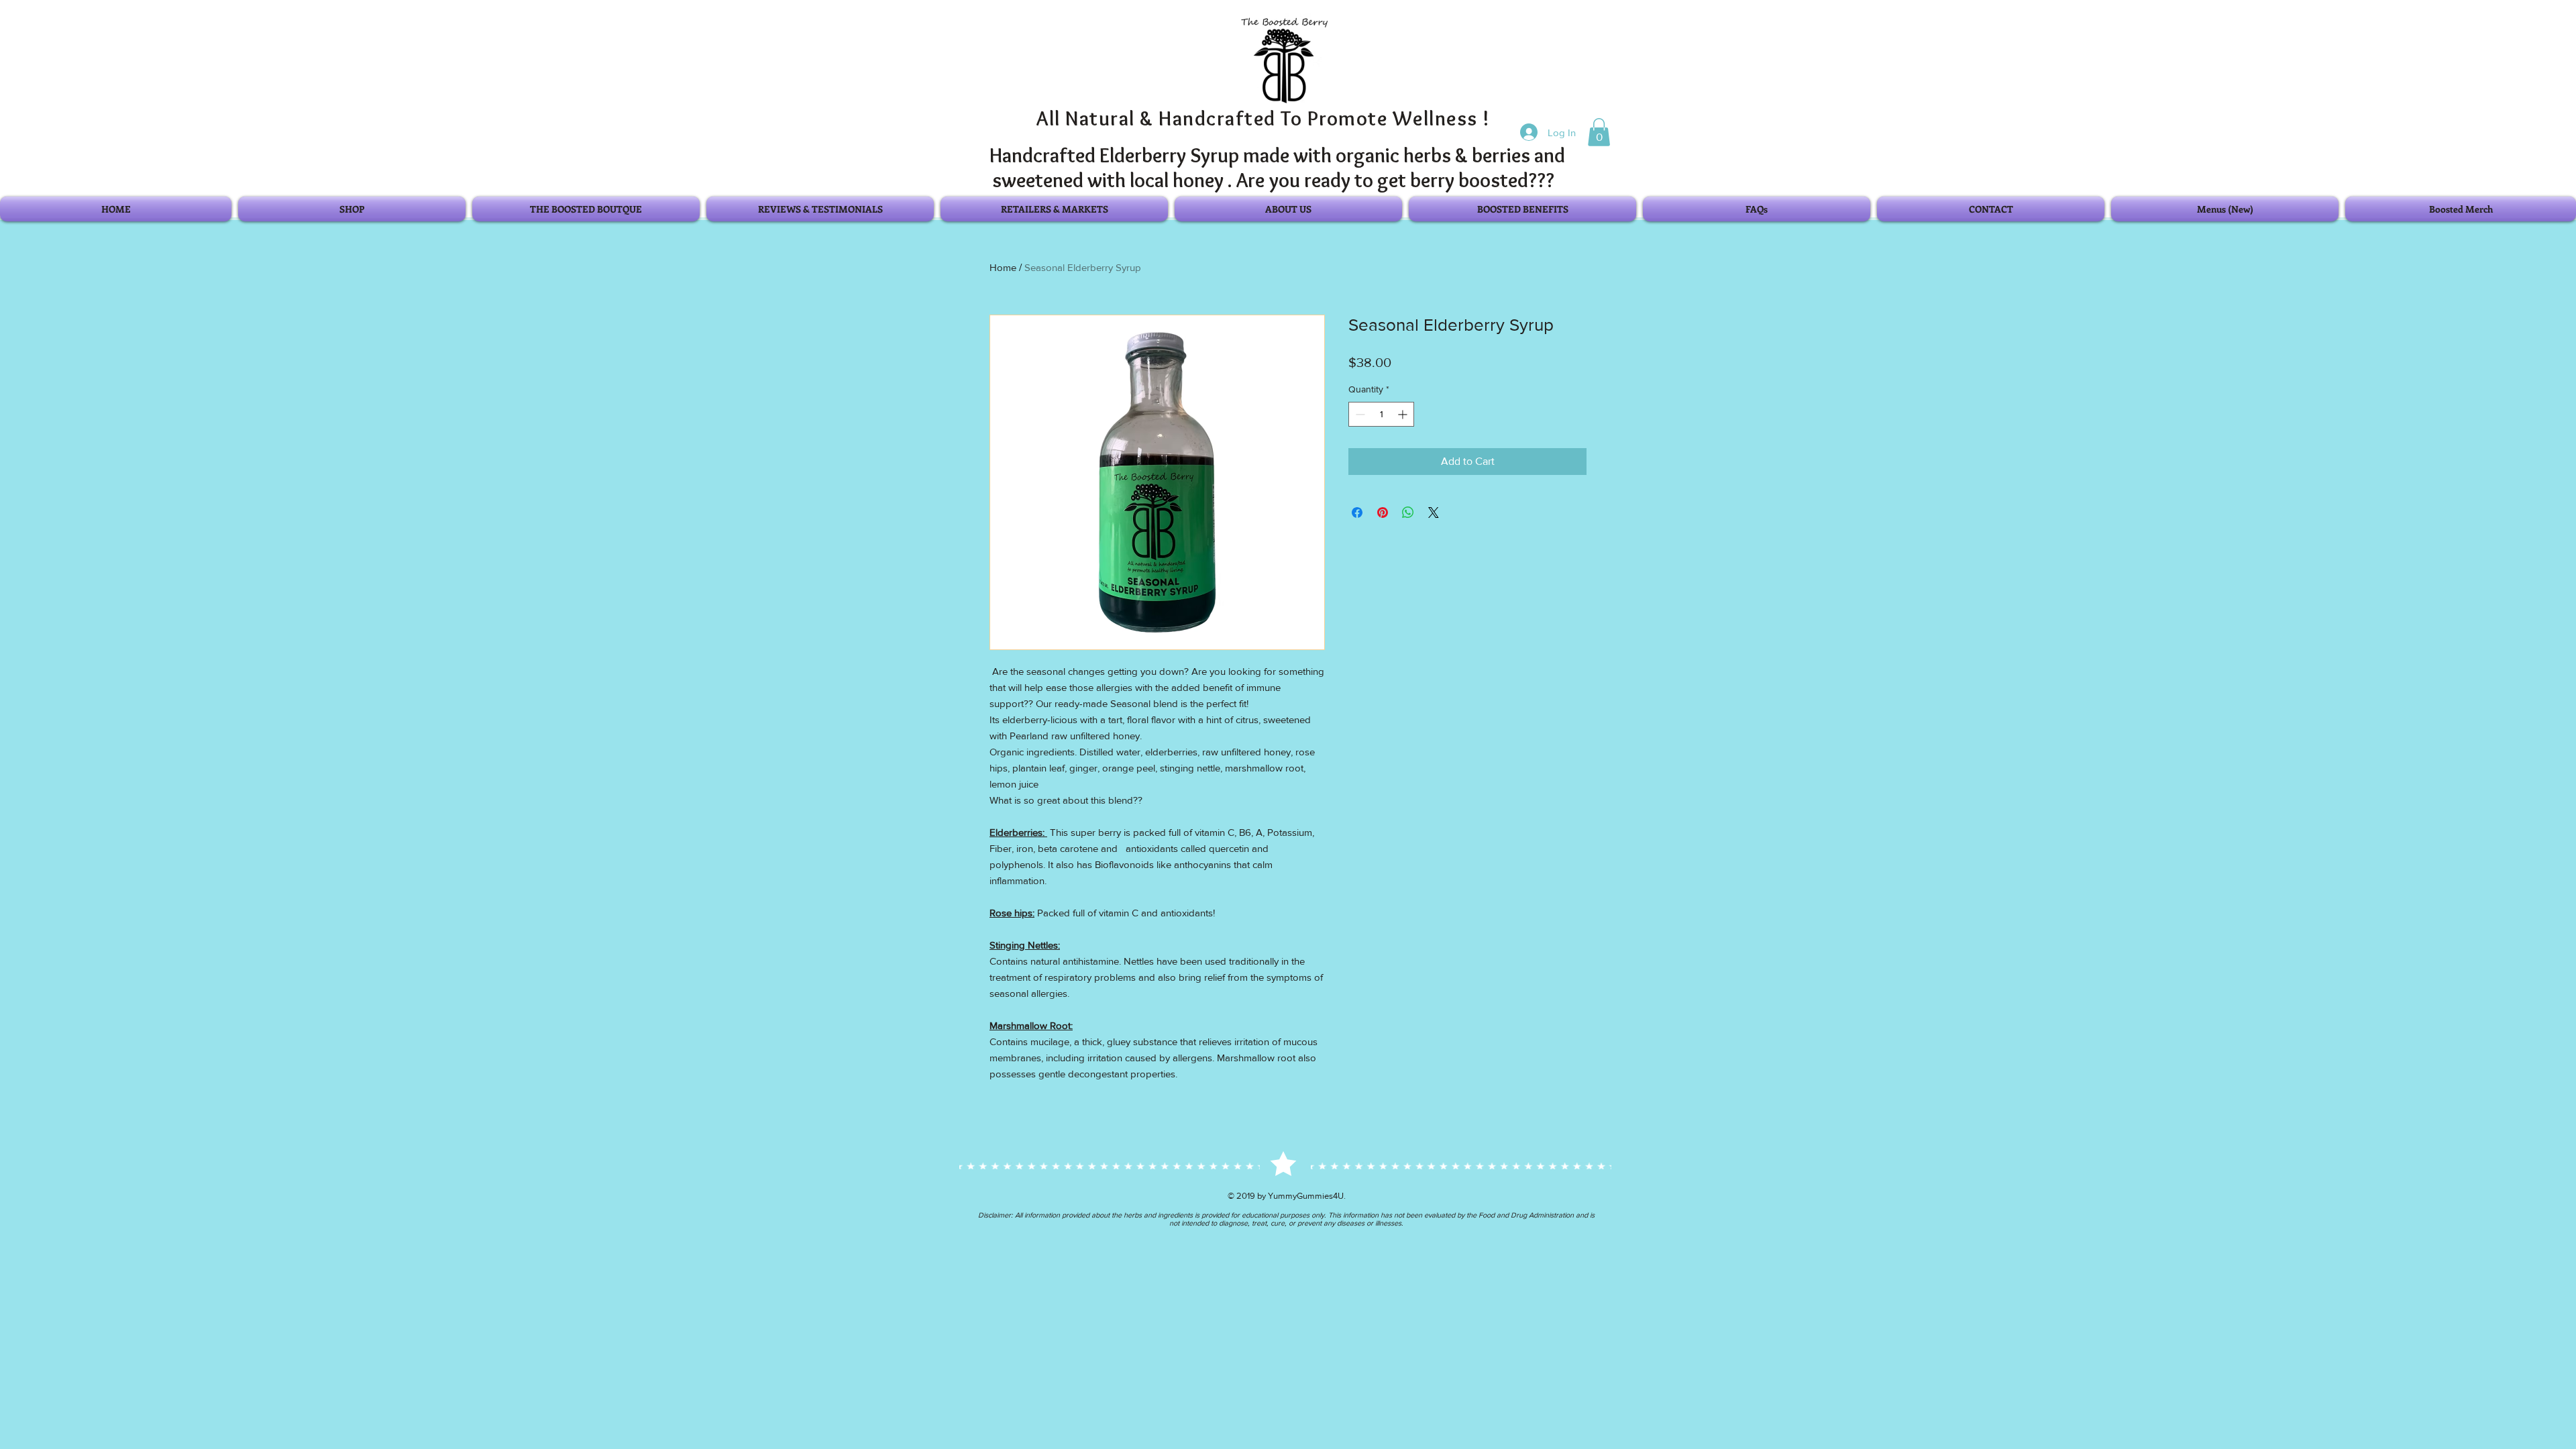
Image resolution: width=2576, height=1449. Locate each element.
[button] (1599, 132)
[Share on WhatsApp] (1408, 513)
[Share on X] (1434, 513)
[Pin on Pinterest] (1383, 513)
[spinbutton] (1381, 414)
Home (1003, 267)
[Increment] (1404, 414)
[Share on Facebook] (1357, 513)
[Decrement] (1359, 414)
